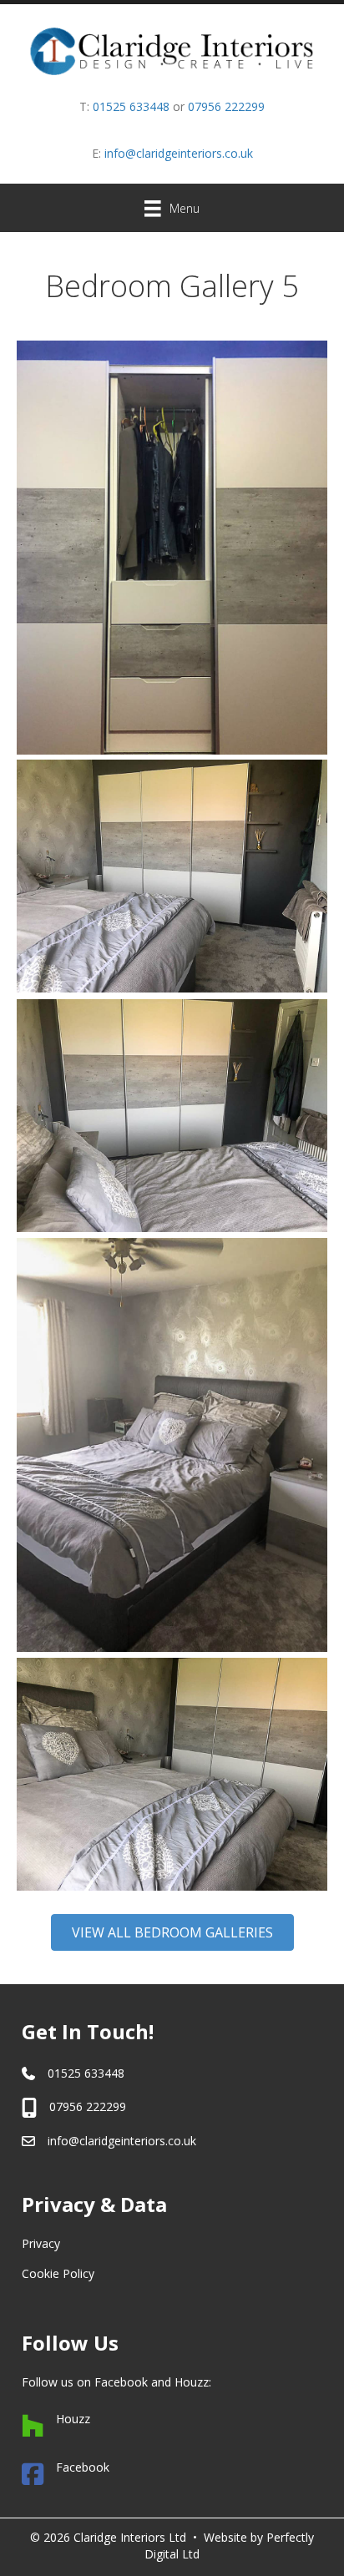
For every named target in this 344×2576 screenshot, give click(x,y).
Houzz (192, 2382)
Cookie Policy (58, 2273)
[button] (172, 1932)
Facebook (121, 2382)
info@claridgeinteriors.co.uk (179, 153)
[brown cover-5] (172, 876)
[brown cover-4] (172, 1116)
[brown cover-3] (172, 1774)
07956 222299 (226, 106)
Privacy (41, 2243)
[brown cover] (172, 548)
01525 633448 (131, 106)
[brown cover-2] (172, 1445)
